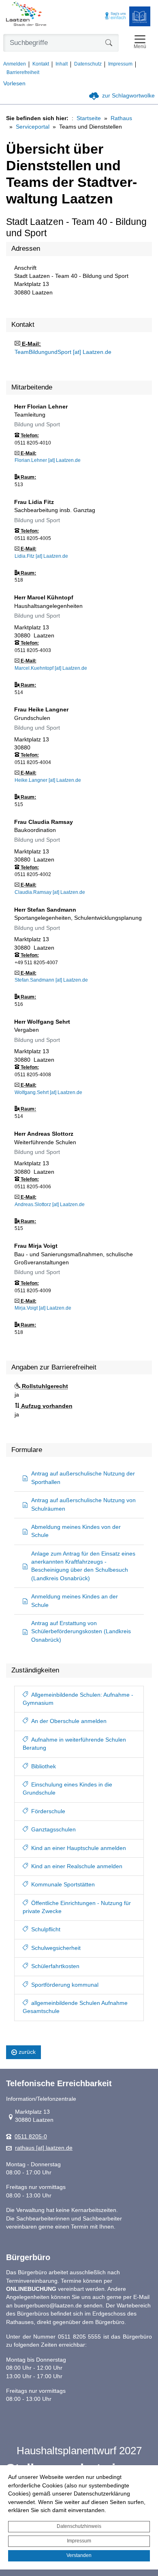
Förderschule (48, 1811)
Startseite (89, 118)
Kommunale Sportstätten (63, 1885)
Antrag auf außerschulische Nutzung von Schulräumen (83, 1504)
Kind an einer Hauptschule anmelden (79, 1848)
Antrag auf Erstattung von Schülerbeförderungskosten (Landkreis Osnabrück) (81, 1632)
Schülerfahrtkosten (55, 1966)
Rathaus (121, 118)
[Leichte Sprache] (140, 16)
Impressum (79, 2541)
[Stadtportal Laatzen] (26, 15)
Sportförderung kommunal (65, 1985)
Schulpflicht (46, 1929)
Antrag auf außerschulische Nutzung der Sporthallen (83, 1478)
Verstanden (79, 2555)
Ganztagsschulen (53, 1830)
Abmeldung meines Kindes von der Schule (76, 1531)
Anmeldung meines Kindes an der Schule (75, 1601)
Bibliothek (44, 1766)
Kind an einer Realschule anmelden (77, 1866)
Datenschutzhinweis (79, 2526)
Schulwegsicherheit (56, 1948)
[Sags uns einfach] (115, 16)
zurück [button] (27, 2052)
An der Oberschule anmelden (69, 1721)
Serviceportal (33, 127)
